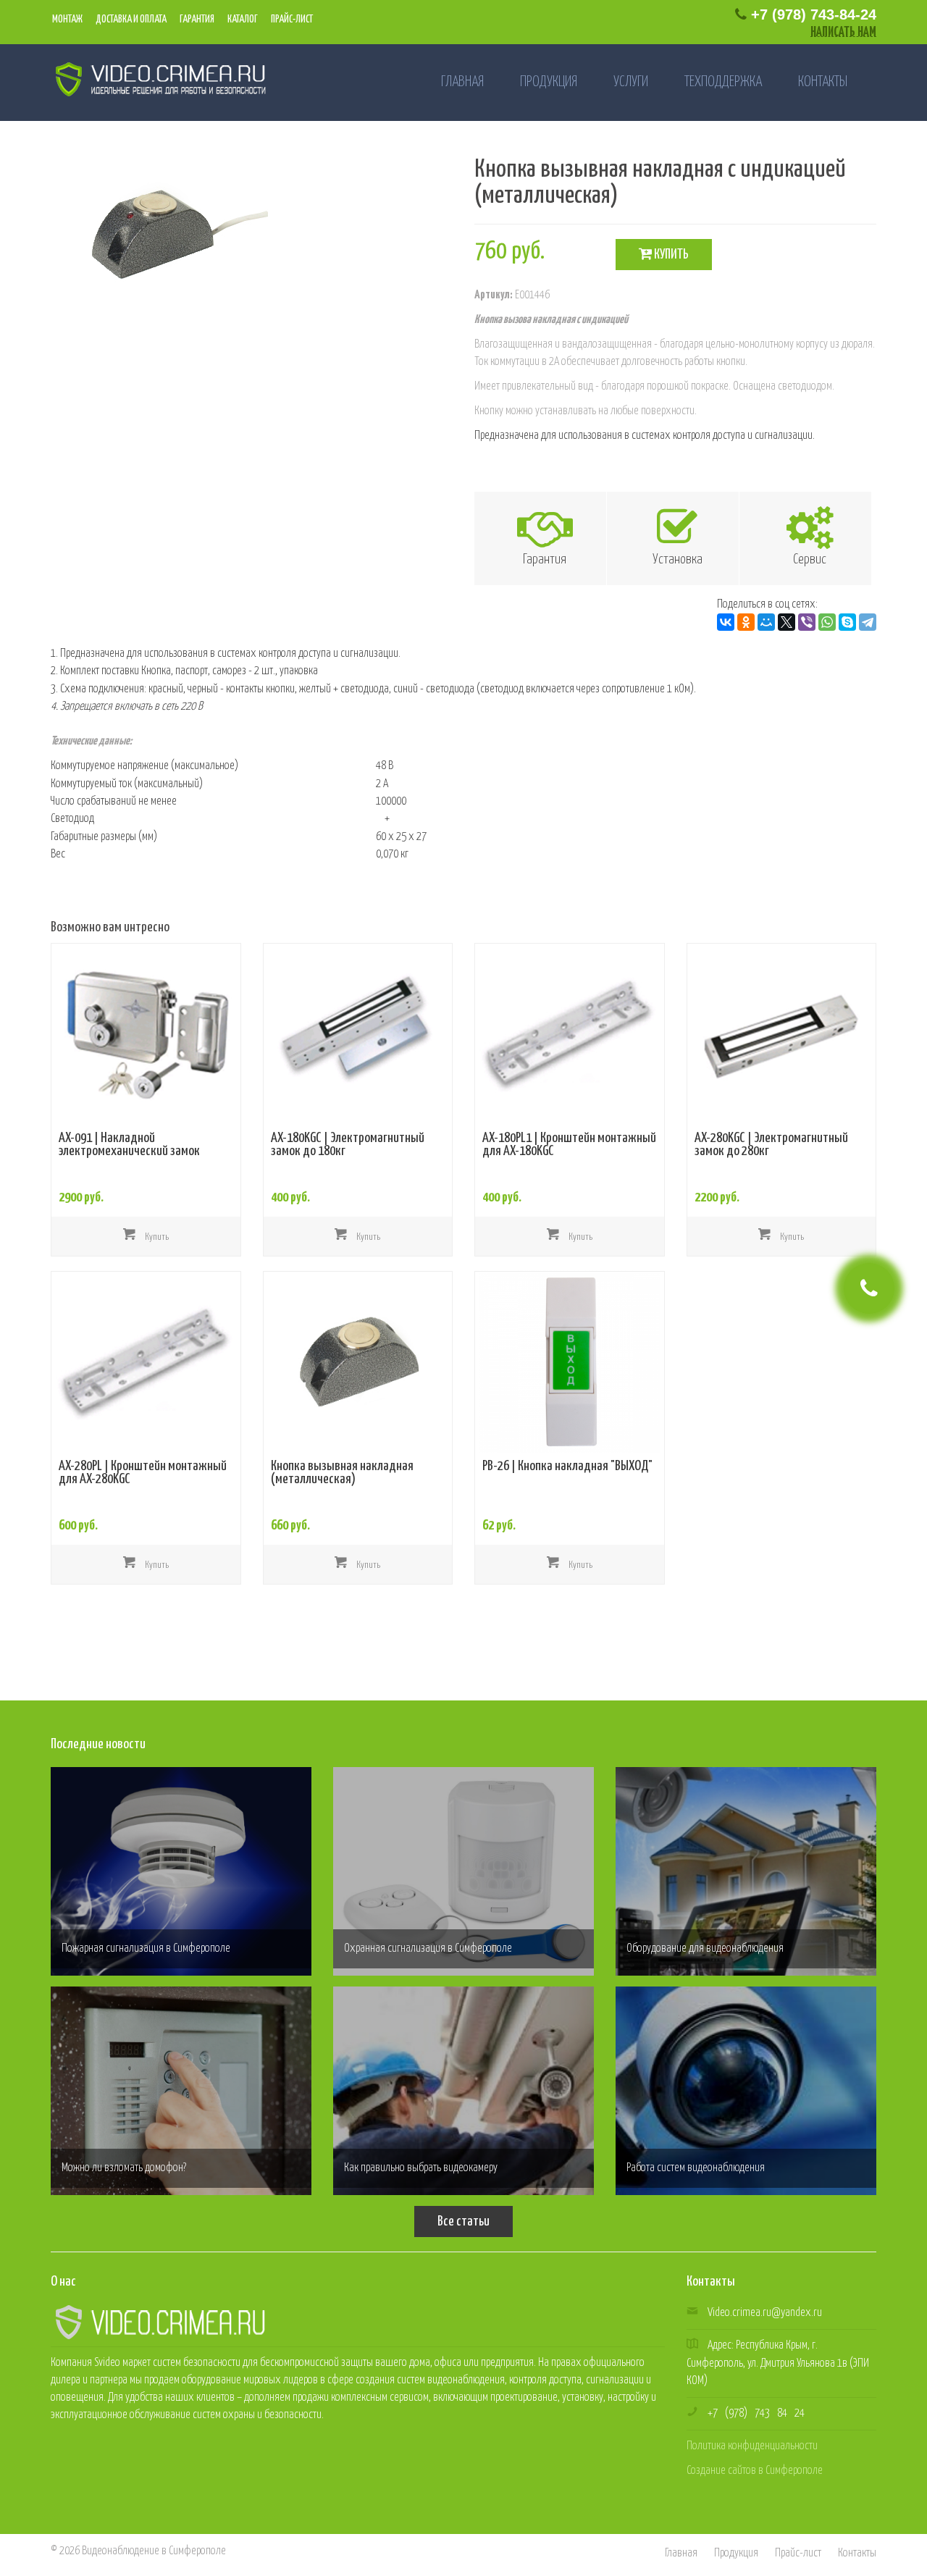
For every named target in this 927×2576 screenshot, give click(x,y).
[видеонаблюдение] (159, 2321)
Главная (462, 82)
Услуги (631, 82)
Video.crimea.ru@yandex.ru (765, 2313)
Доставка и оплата (130, 20)
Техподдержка (723, 82)
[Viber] (807, 622)
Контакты (823, 82)
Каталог (242, 20)
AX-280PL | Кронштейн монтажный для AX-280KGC (143, 1473)
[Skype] (847, 622)
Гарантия (196, 20)
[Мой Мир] (766, 622)
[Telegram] (868, 622)
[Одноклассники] (746, 622)
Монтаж (67, 20)
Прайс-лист (291, 20)
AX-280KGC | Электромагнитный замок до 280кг (771, 1145)
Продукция (549, 82)
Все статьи (463, 2222)
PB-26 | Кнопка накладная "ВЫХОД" (567, 1467)
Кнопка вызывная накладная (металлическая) (342, 1473)
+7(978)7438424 (756, 2413)
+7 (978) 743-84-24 (811, 14)
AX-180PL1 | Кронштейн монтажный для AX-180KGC (569, 1145)
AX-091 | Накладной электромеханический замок (129, 1145)
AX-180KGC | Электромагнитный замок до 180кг (348, 1145)
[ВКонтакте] (726, 622)
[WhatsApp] (827, 622)
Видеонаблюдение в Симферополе (154, 2551)
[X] (787, 622)
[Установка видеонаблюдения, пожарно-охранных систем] (154, 79)
